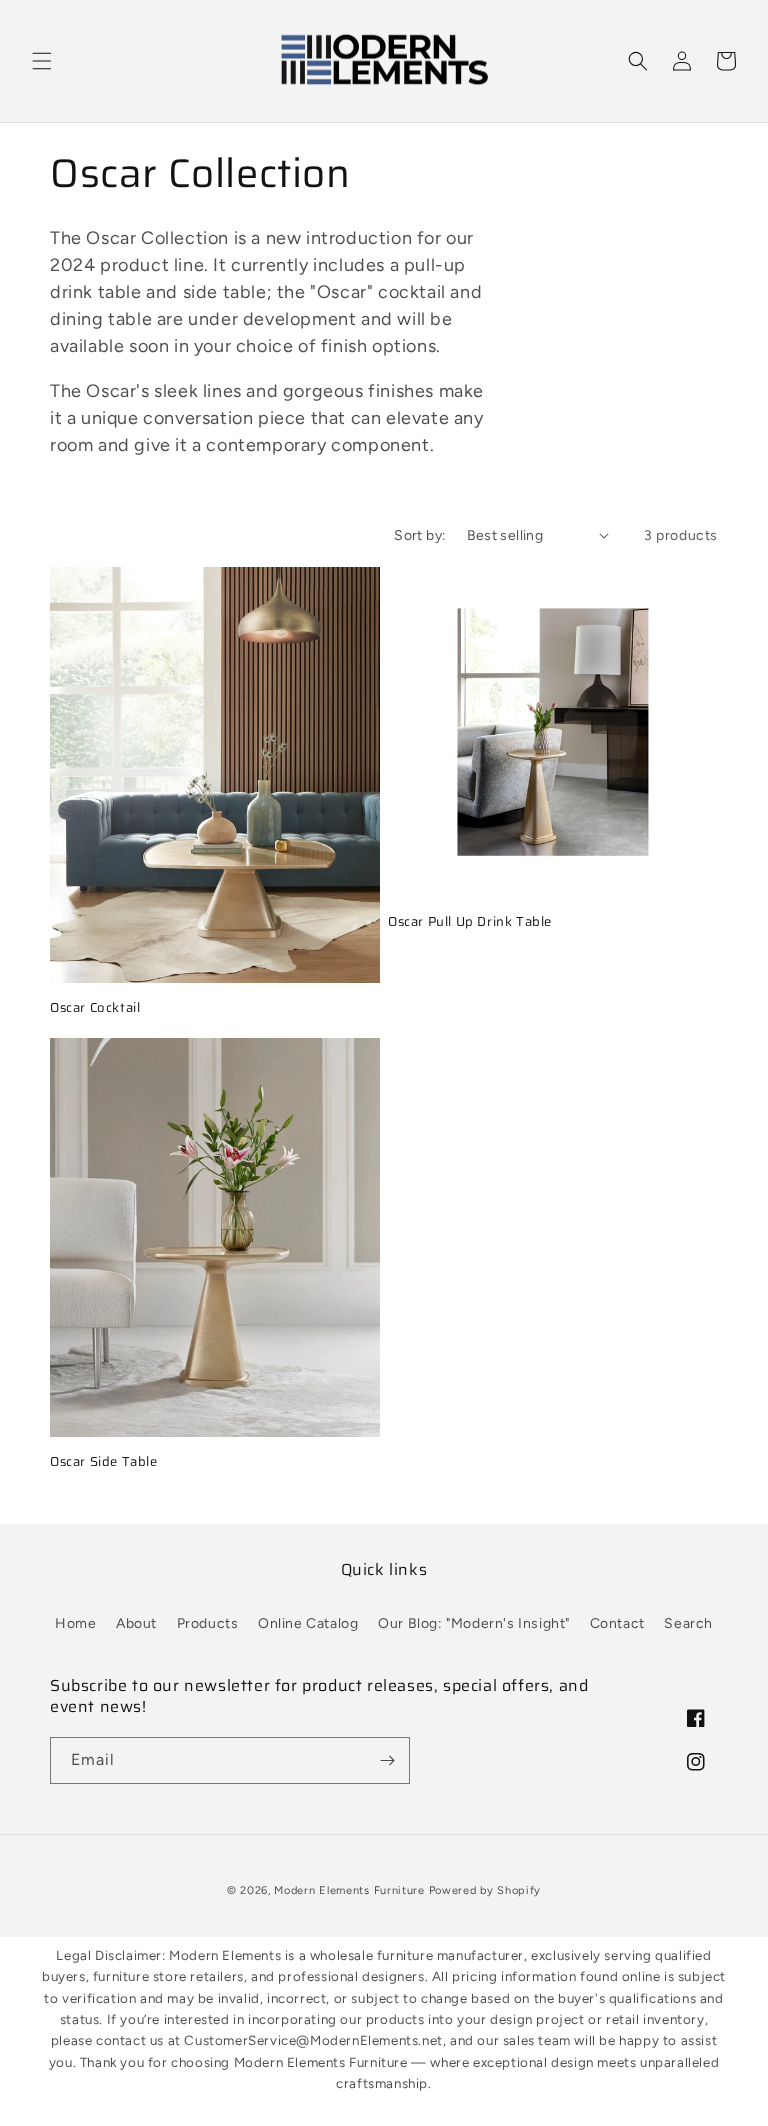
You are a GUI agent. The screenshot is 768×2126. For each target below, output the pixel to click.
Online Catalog (308, 1623)
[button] (42, 61)
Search (688, 1623)
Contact (617, 1623)
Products (208, 1623)
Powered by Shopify (485, 1890)
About (136, 1623)
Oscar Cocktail (95, 1008)
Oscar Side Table (104, 1462)
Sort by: (420, 535)
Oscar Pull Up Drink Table (470, 922)
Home (75, 1623)
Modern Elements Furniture (349, 1890)
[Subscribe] (387, 1760)
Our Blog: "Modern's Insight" (474, 1623)
